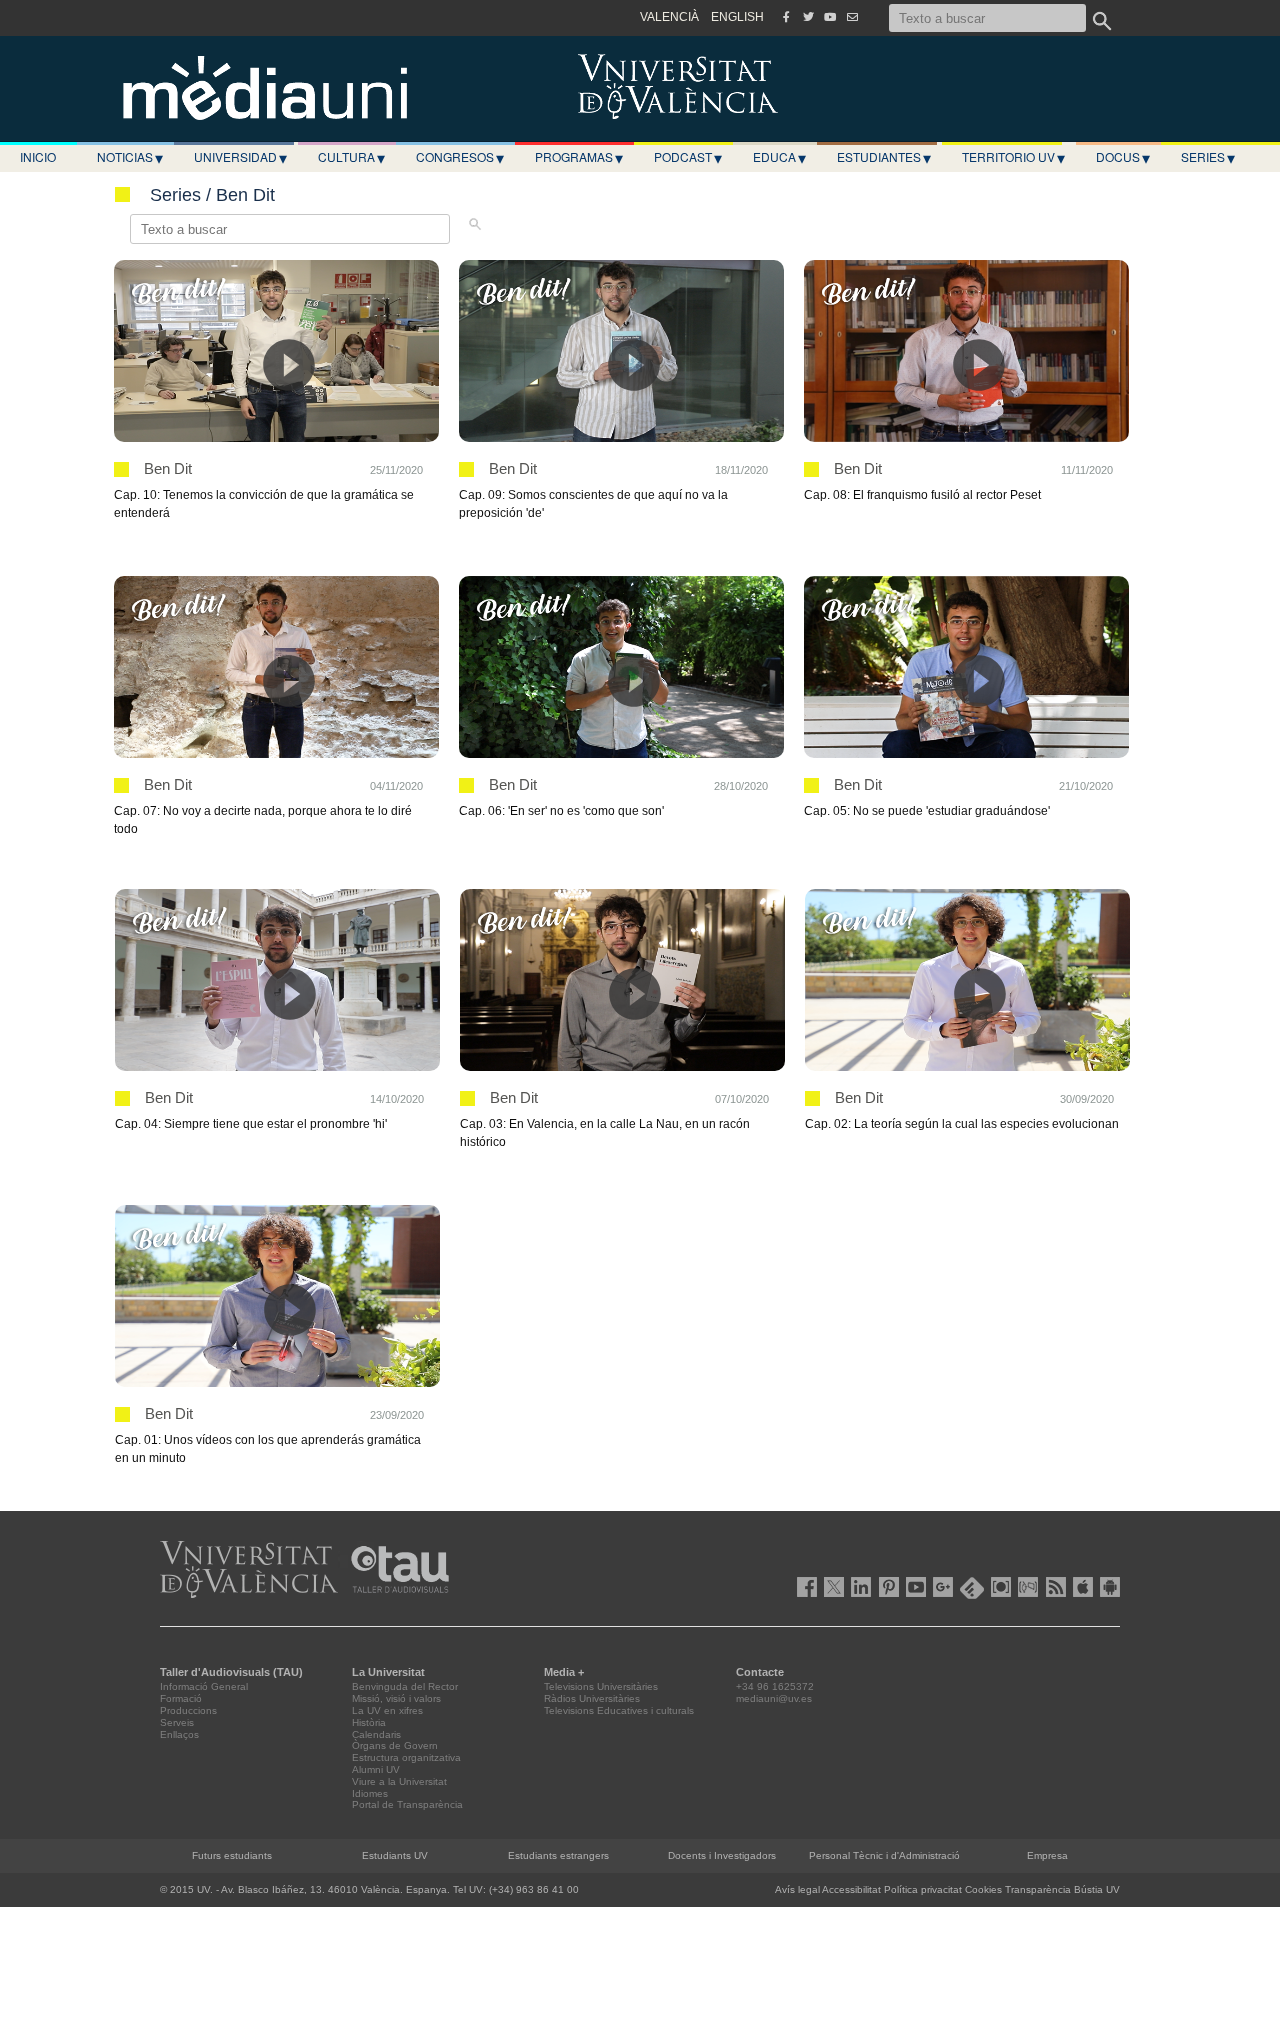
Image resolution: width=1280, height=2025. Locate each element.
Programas (579, 157)
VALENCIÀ (669, 17)
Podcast (688, 157)
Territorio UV (1013, 157)
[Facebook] (786, 17)
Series (1208, 157)
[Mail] (852, 17)
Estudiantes (884, 157)
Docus (1123, 157)
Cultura (351, 157)
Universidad (240, 157)
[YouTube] (830, 17)
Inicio (38, 156)
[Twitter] (808, 17)
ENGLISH (737, 17)
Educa (779, 157)
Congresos (460, 157)
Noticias (130, 157)
